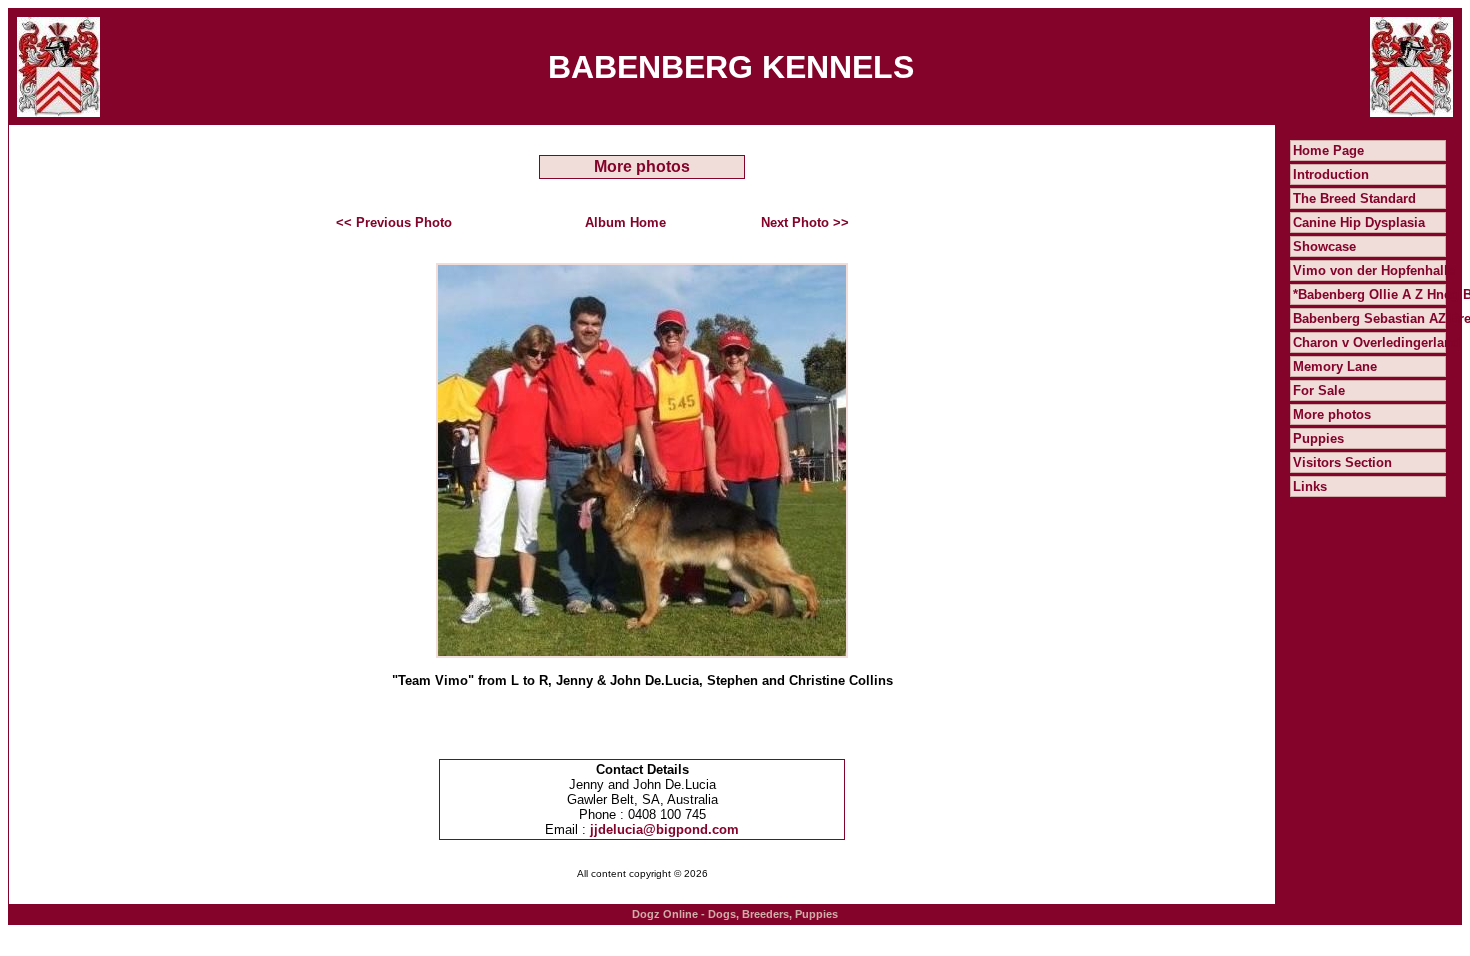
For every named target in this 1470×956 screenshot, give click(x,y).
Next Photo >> (805, 222)
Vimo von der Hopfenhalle (1374, 270)
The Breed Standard (1354, 198)
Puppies (1318, 438)
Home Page (1328, 150)
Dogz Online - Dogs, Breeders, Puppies (735, 914)
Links (1310, 486)
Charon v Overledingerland (1376, 342)
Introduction (1331, 174)
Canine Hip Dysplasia (1359, 222)
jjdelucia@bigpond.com (664, 829)
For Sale (1319, 390)
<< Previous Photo (394, 222)
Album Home (625, 222)
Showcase (1324, 246)
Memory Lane (1335, 366)
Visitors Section (1342, 462)
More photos (1332, 414)
